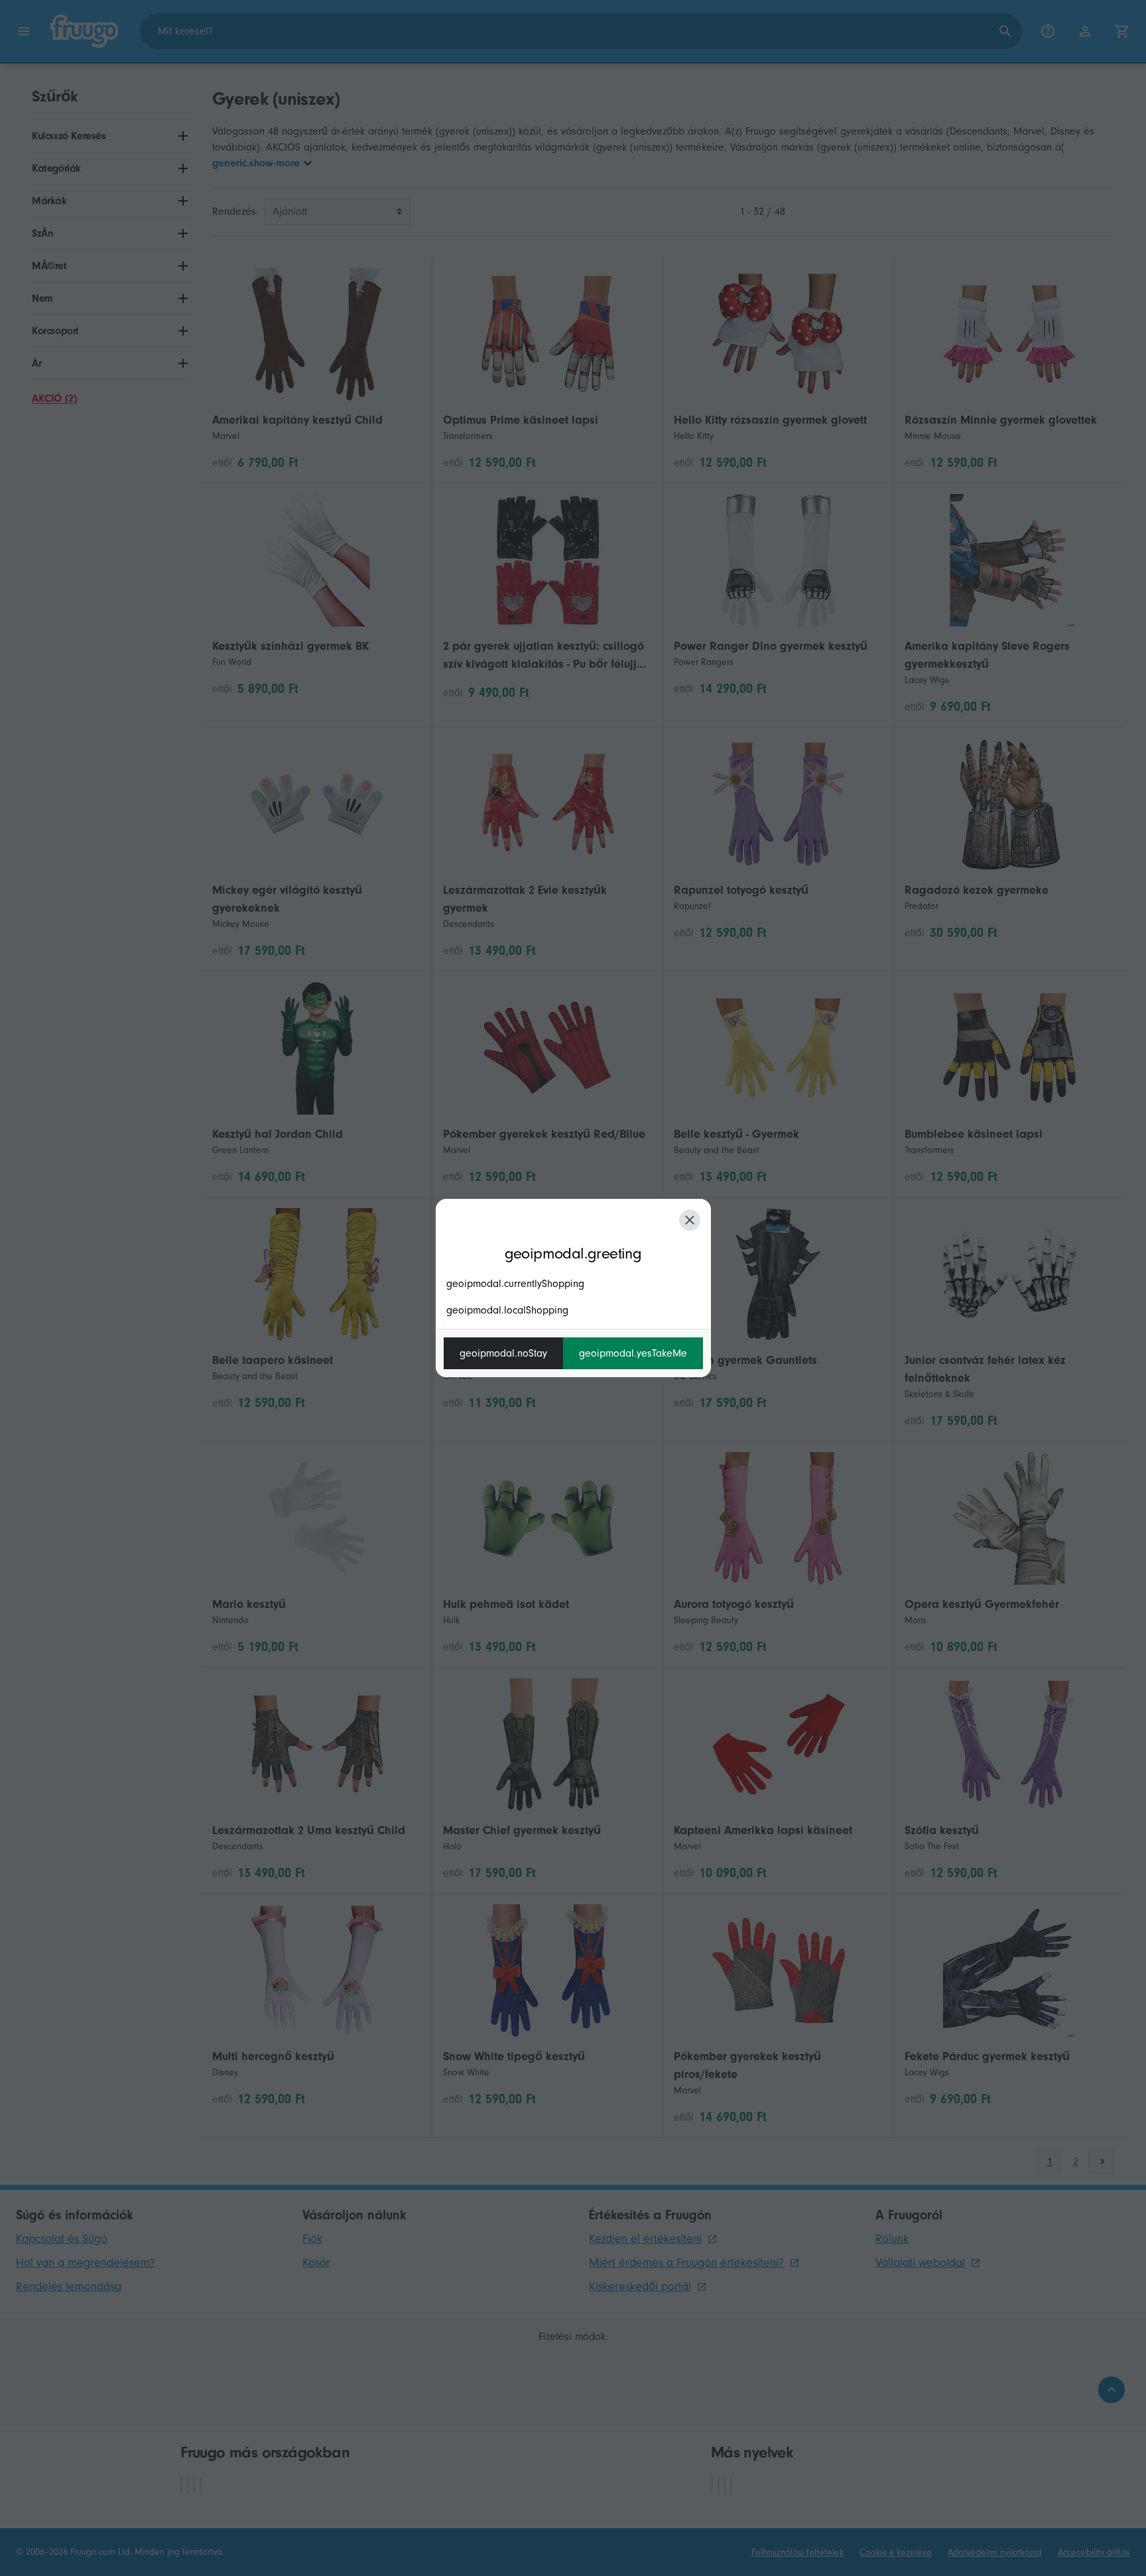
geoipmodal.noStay (503, 1353)
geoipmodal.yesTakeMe (633, 1353)
